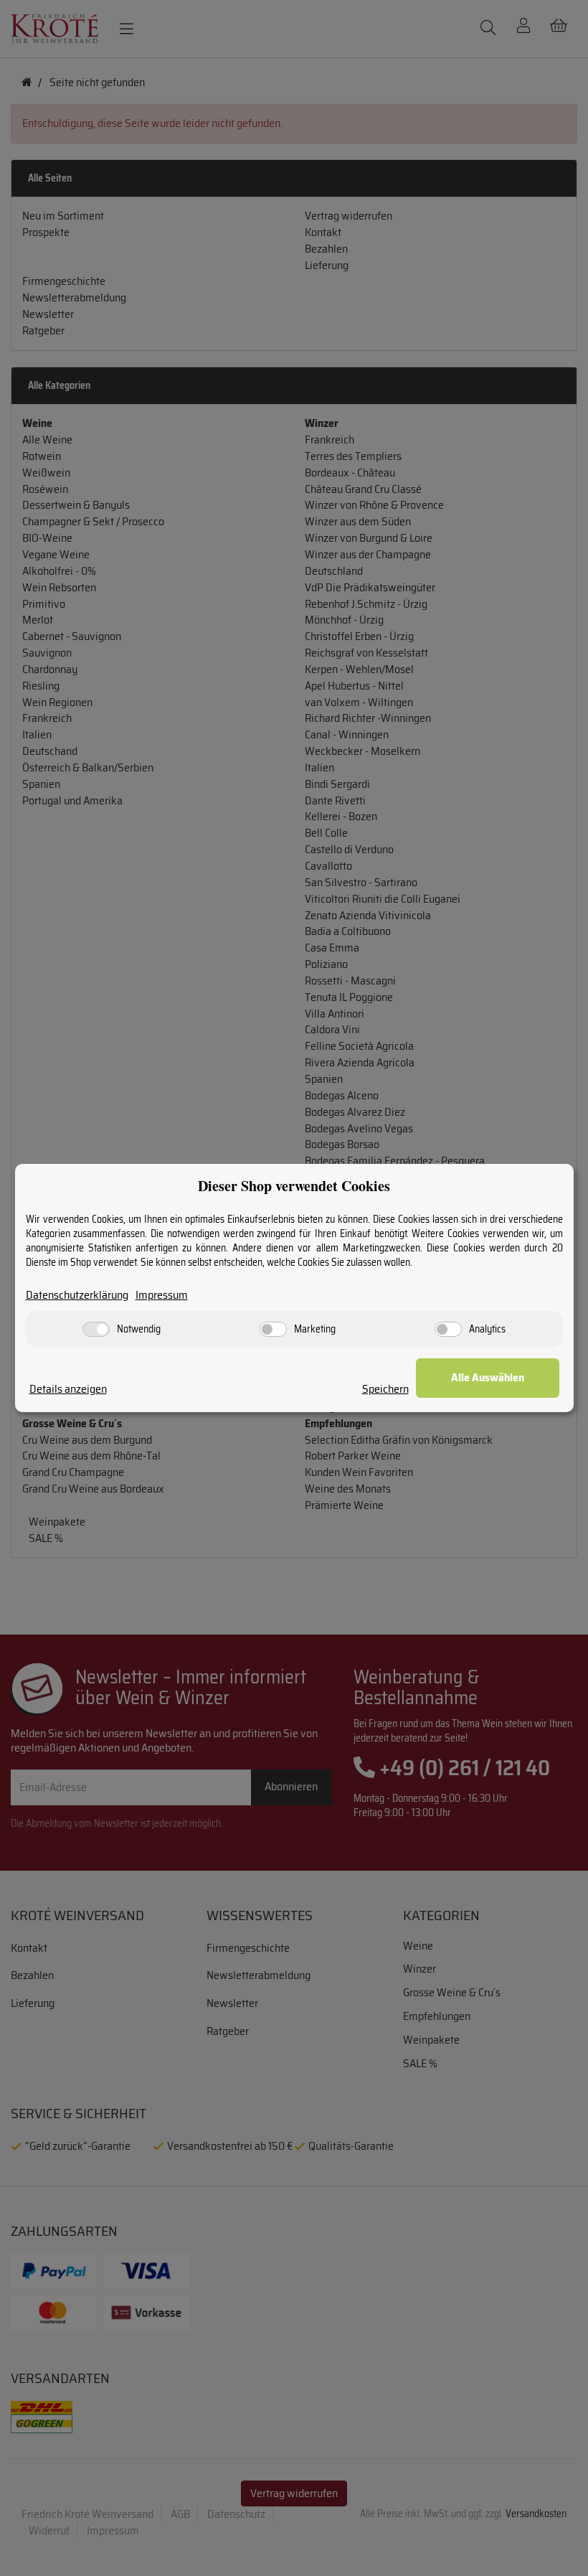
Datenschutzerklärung (77, 1296)
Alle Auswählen (488, 1377)
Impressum (162, 1296)
